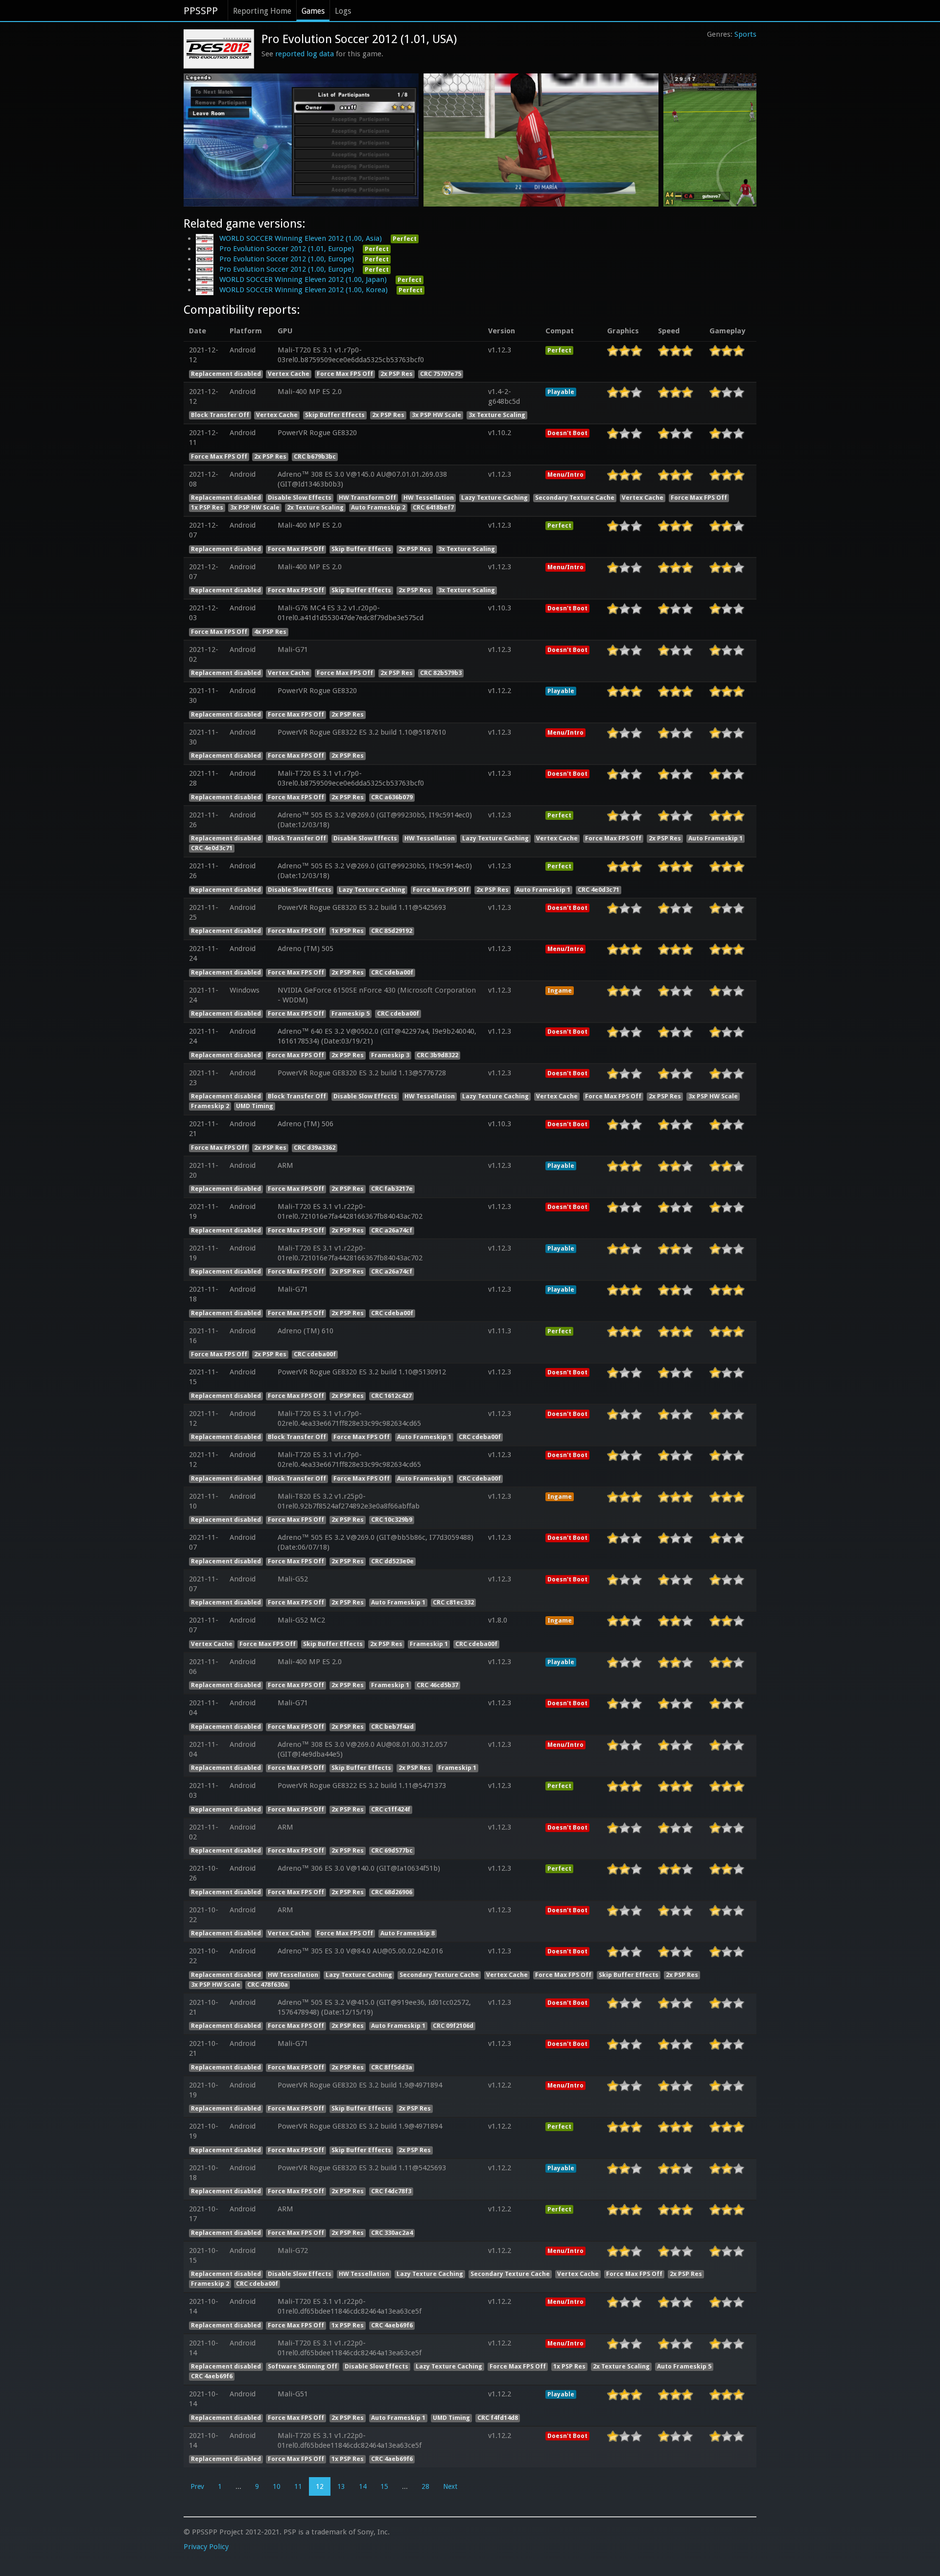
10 (277, 2486)
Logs (343, 11)
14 (363, 2486)
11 (298, 2486)
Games (313, 11)
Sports (745, 34)
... (238, 2486)
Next (450, 2486)
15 (384, 2486)
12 (320, 2486)
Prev (197, 2486)
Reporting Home (262, 11)
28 (425, 2486)
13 (341, 2486)
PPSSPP (201, 11)
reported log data (305, 54)
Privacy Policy (206, 2547)
